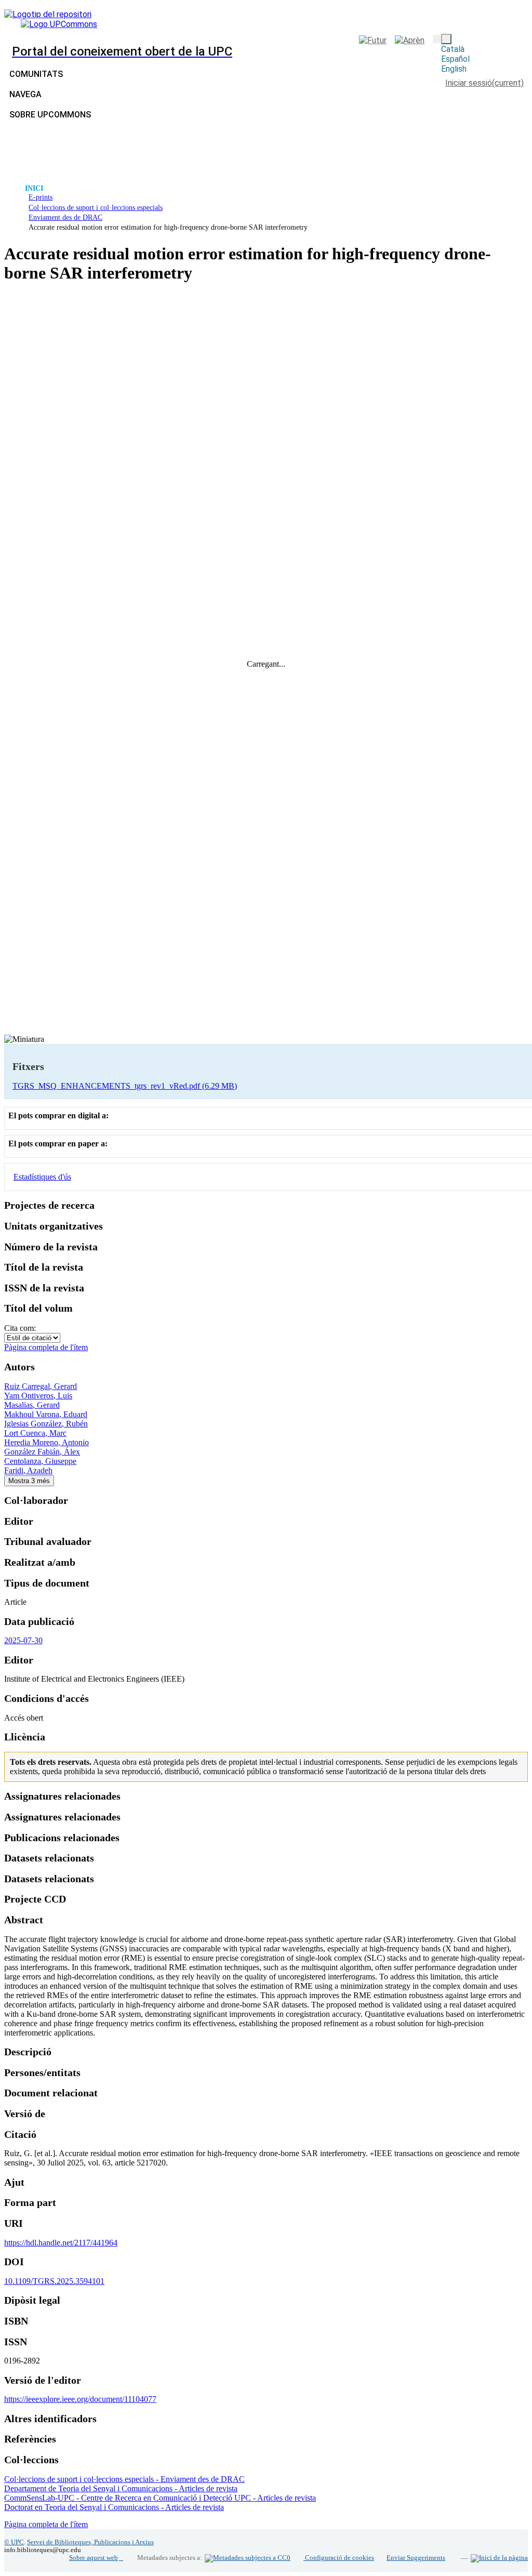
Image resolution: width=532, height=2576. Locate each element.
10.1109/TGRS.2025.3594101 (54, 2281)
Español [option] (455, 59)
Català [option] (453, 49)
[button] (437, 39)
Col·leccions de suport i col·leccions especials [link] (96, 207)
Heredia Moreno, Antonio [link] (46, 1442)
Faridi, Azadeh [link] (28, 1470)
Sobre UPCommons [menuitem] (50, 115)
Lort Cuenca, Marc (35, 1433)
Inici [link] (34, 188)
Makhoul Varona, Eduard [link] (46, 1414)
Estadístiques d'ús (42, 1177)
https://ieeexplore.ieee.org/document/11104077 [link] (80, 2399)
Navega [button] (25, 94)
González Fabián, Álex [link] (42, 1452)
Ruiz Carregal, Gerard (41, 1386)
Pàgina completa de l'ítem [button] (46, 1347)
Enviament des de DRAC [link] (65, 217)
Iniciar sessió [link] (484, 83)
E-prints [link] (41, 197)
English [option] (454, 69)
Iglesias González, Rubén (46, 1424)
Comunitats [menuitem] (36, 74)
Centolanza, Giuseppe (40, 1461)
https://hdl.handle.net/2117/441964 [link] (61, 2243)
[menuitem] (28, 94)
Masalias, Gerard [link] (32, 1405)
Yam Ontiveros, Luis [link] (38, 1396)
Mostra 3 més (29, 1481)
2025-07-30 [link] (23, 1640)
